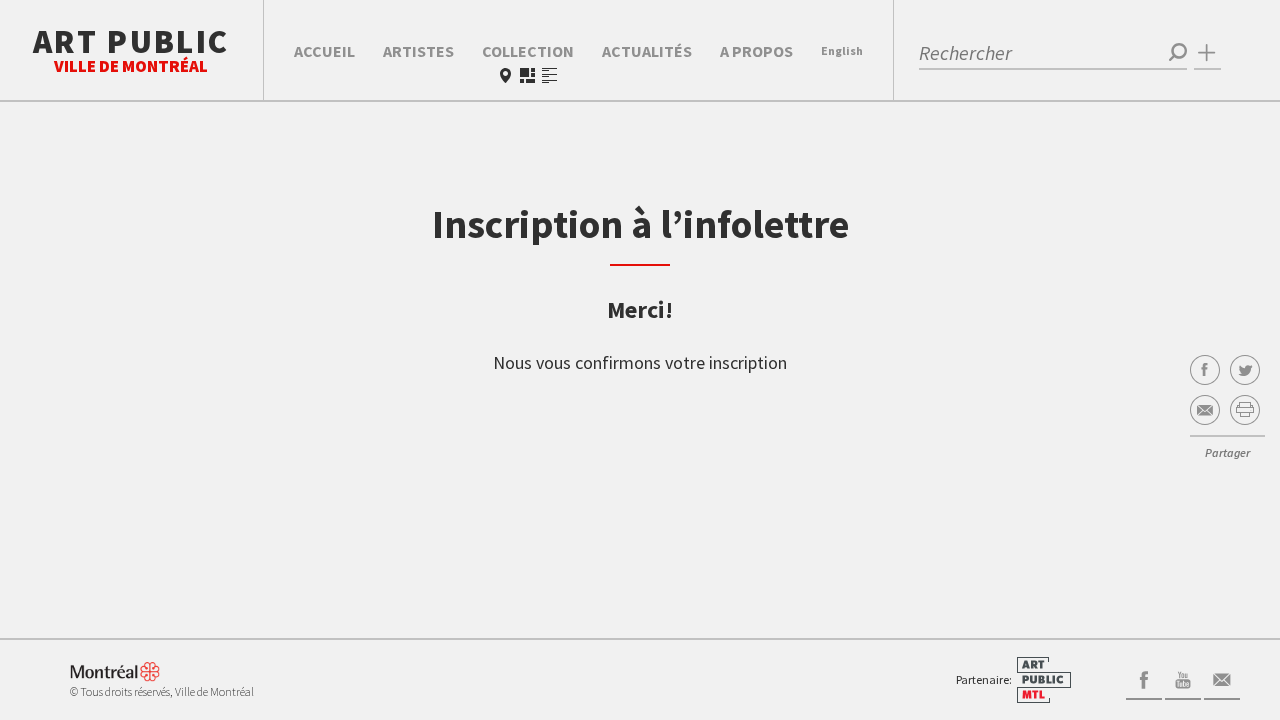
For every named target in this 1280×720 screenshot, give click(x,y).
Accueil (324, 51)
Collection (528, 51)
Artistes (418, 51)
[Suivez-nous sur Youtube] (1183, 678)
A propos (756, 51)
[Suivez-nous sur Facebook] (1144, 678)
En (842, 50)
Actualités (647, 51)
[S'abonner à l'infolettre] (1222, 678)
